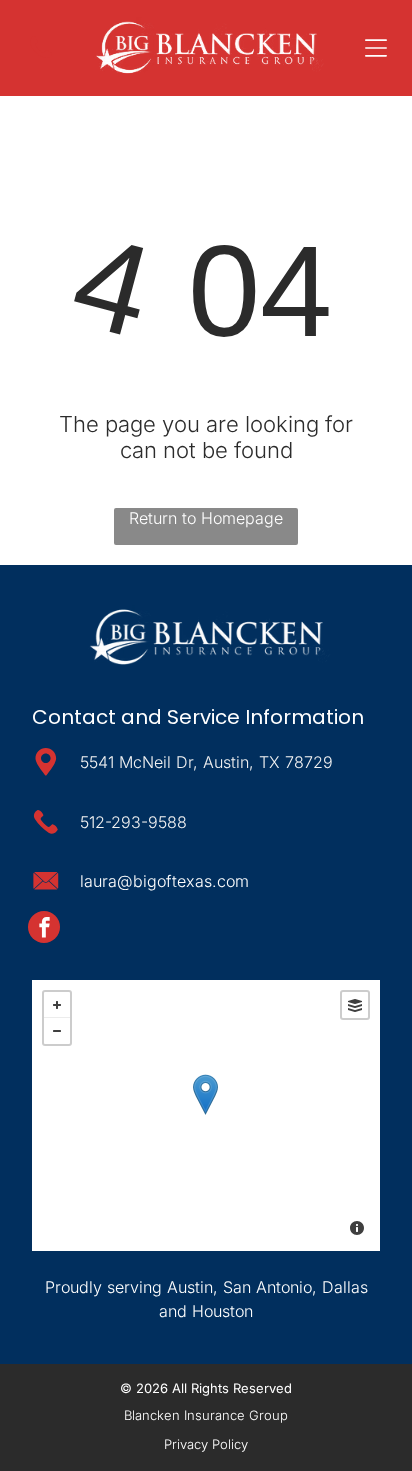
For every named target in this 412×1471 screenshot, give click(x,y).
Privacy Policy (206, 1444)
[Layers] (355, 1005)
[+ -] (205, 1115)
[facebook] (44, 929)
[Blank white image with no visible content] (41, 64)
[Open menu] (376, 48)
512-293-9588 (133, 822)
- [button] (57, 1031)
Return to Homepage (206, 518)
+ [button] (57, 1005)
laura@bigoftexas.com (164, 881)
